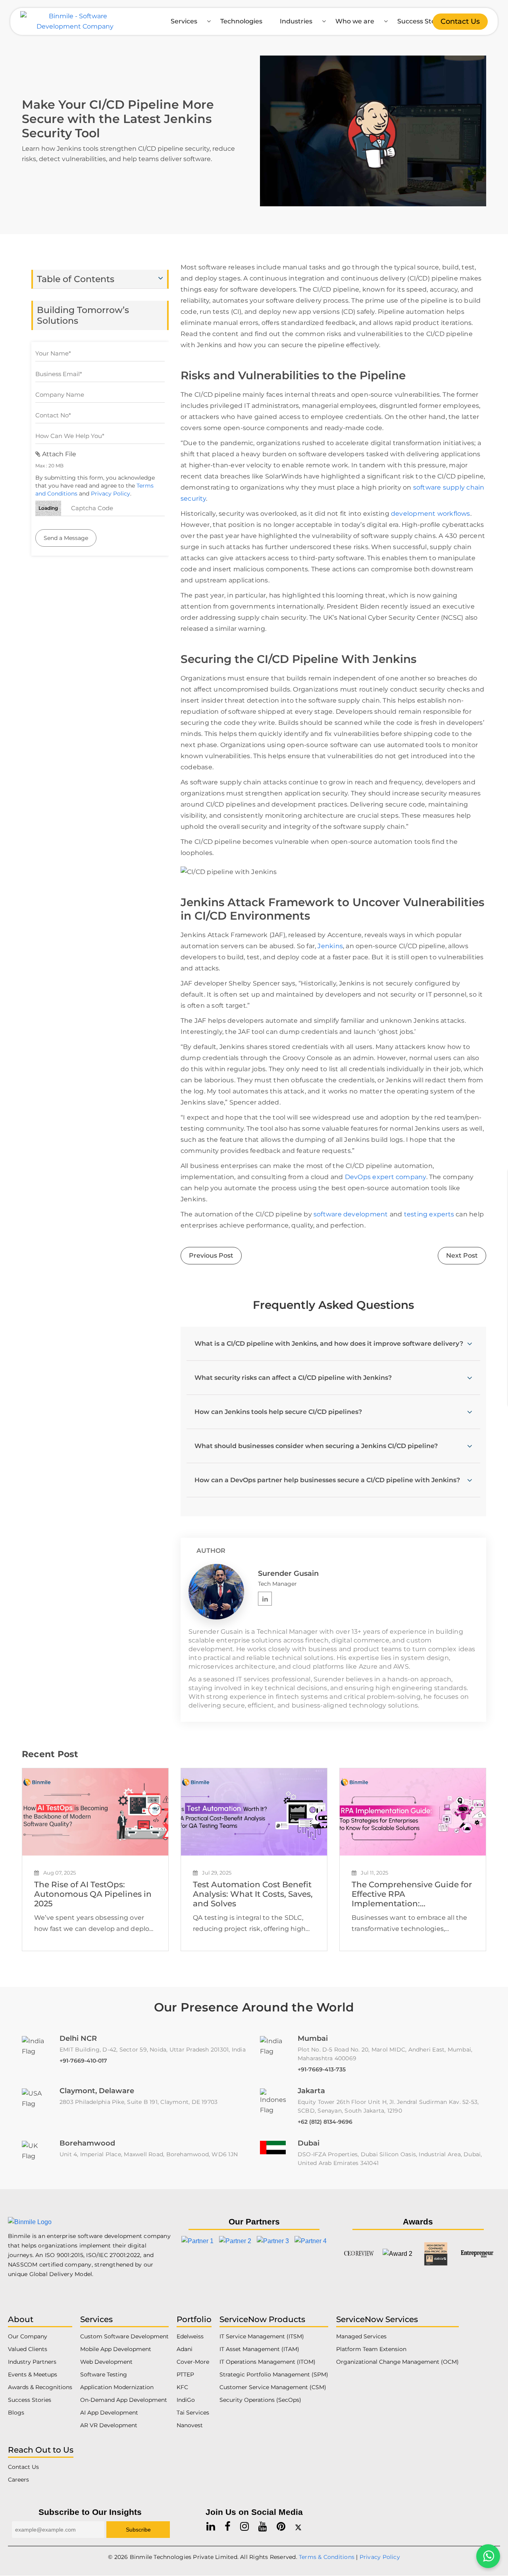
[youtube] (263, 2527)
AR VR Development (109, 2425)
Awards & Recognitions (40, 2387)
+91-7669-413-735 (322, 2069)
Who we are (355, 21)
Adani (185, 2349)
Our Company (28, 2336)
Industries (296, 21)
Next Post (462, 1255)
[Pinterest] (281, 2527)
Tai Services (193, 2413)
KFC (182, 2387)
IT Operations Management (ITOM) (267, 2362)
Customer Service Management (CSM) (273, 2387)
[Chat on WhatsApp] (488, 2556)
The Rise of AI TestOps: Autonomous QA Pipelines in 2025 (93, 1894)
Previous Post (211, 1255)
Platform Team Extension (371, 2349)
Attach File (58, 454)
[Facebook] (228, 2527)
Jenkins (330, 946)
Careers (18, 2480)
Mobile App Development (116, 2349)
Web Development (106, 2362)
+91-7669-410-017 (83, 2061)
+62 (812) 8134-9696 (325, 2122)
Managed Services (361, 2336)
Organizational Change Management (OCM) (397, 2362)
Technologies (241, 21)
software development (351, 1214)
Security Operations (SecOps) (260, 2400)
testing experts (429, 1214)
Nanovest (190, 2425)
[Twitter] (298, 2527)
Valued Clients (28, 2349)
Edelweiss (190, 2336)
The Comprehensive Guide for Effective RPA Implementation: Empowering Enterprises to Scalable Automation (412, 1894)
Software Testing (104, 2374)
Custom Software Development (124, 2336)
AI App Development (109, 2413)
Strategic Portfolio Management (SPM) (274, 2374)
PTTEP (185, 2374)
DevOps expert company (386, 1177)
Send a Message (66, 538)
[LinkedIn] (265, 1599)
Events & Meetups (33, 2374)
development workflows (431, 514)
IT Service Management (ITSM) (262, 2336)
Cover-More (193, 2362)
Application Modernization (117, 2387)
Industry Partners (32, 2362)
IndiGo (186, 2400)
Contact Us (460, 21)
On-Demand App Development (124, 2400)
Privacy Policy (111, 494)
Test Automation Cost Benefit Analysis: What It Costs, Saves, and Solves (253, 1894)
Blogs (16, 2413)
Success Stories (422, 21)
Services (184, 21)
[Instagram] (244, 2527)
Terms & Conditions (327, 2557)
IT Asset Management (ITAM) (259, 2349)
